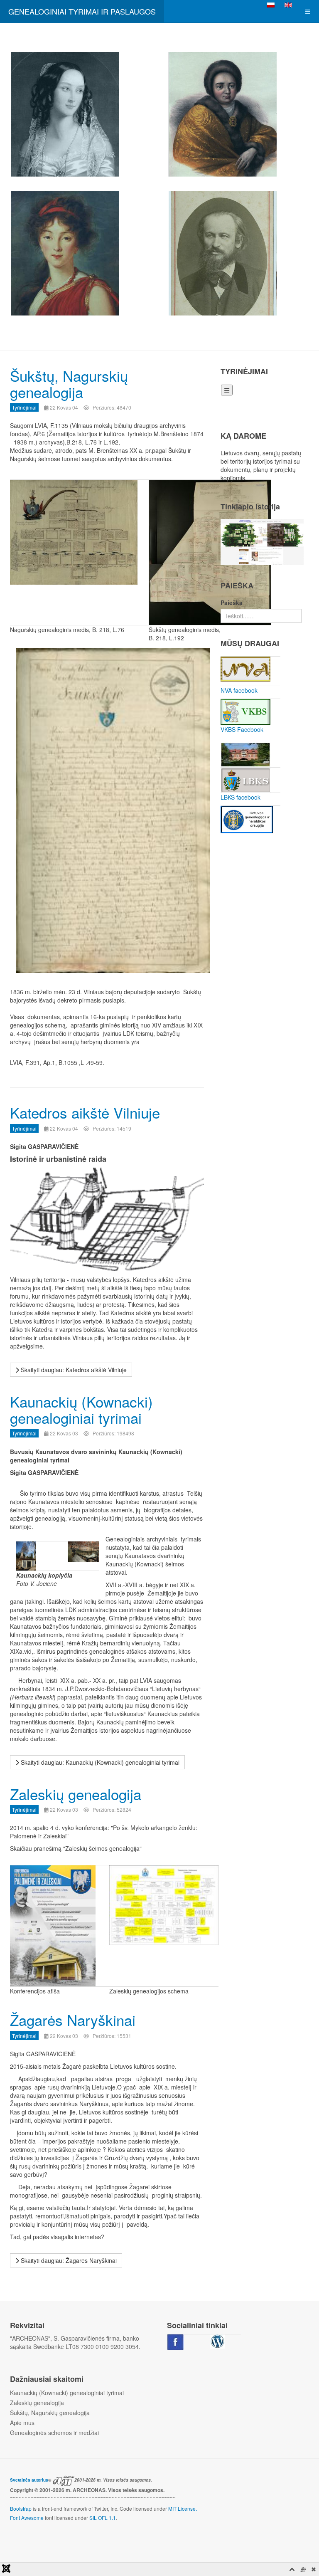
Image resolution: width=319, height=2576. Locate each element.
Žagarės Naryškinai (73, 2020)
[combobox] (261, 616)
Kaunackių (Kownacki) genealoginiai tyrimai (81, 1409)
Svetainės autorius (29, 2480)
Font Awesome (27, 2518)
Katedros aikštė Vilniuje (85, 1112)
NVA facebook (239, 690)
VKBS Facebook (242, 729)
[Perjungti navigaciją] (227, 390)
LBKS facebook (240, 797)
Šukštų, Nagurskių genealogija (69, 384)
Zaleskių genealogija (76, 1794)
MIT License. (183, 2508)
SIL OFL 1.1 (103, 2518)
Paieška (232, 603)
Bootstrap (21, 2508)
